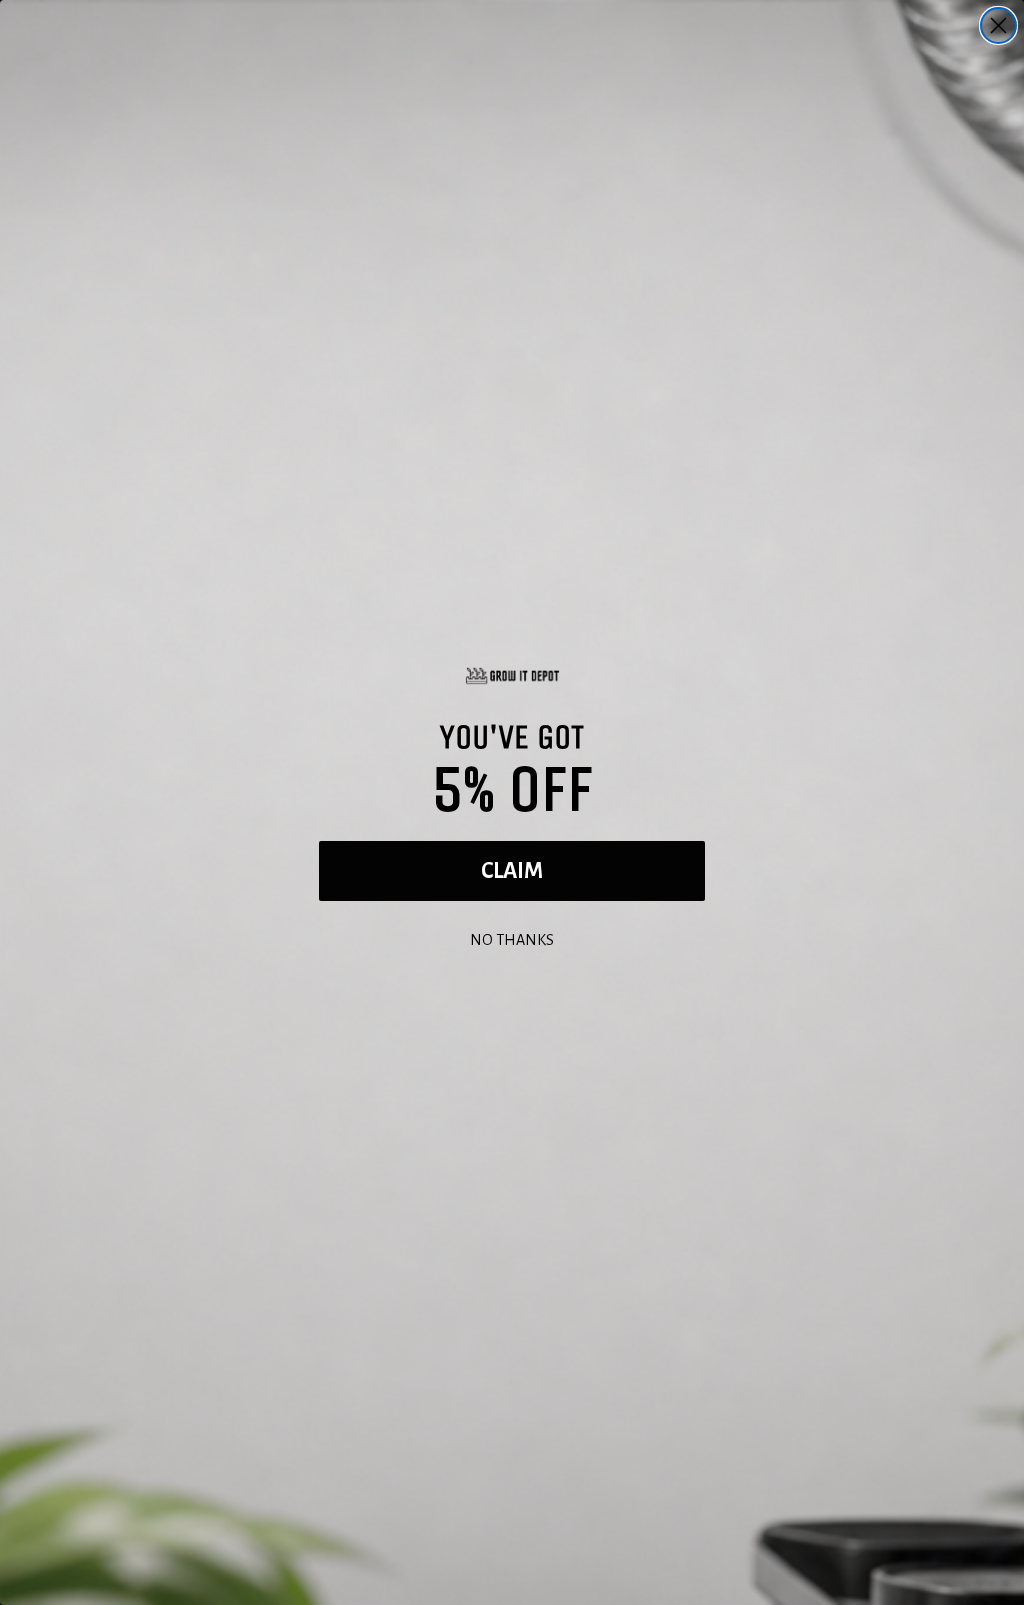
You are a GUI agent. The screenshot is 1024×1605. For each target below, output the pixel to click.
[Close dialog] (998, 25)
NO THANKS (512, 937)
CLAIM (512, 871)
